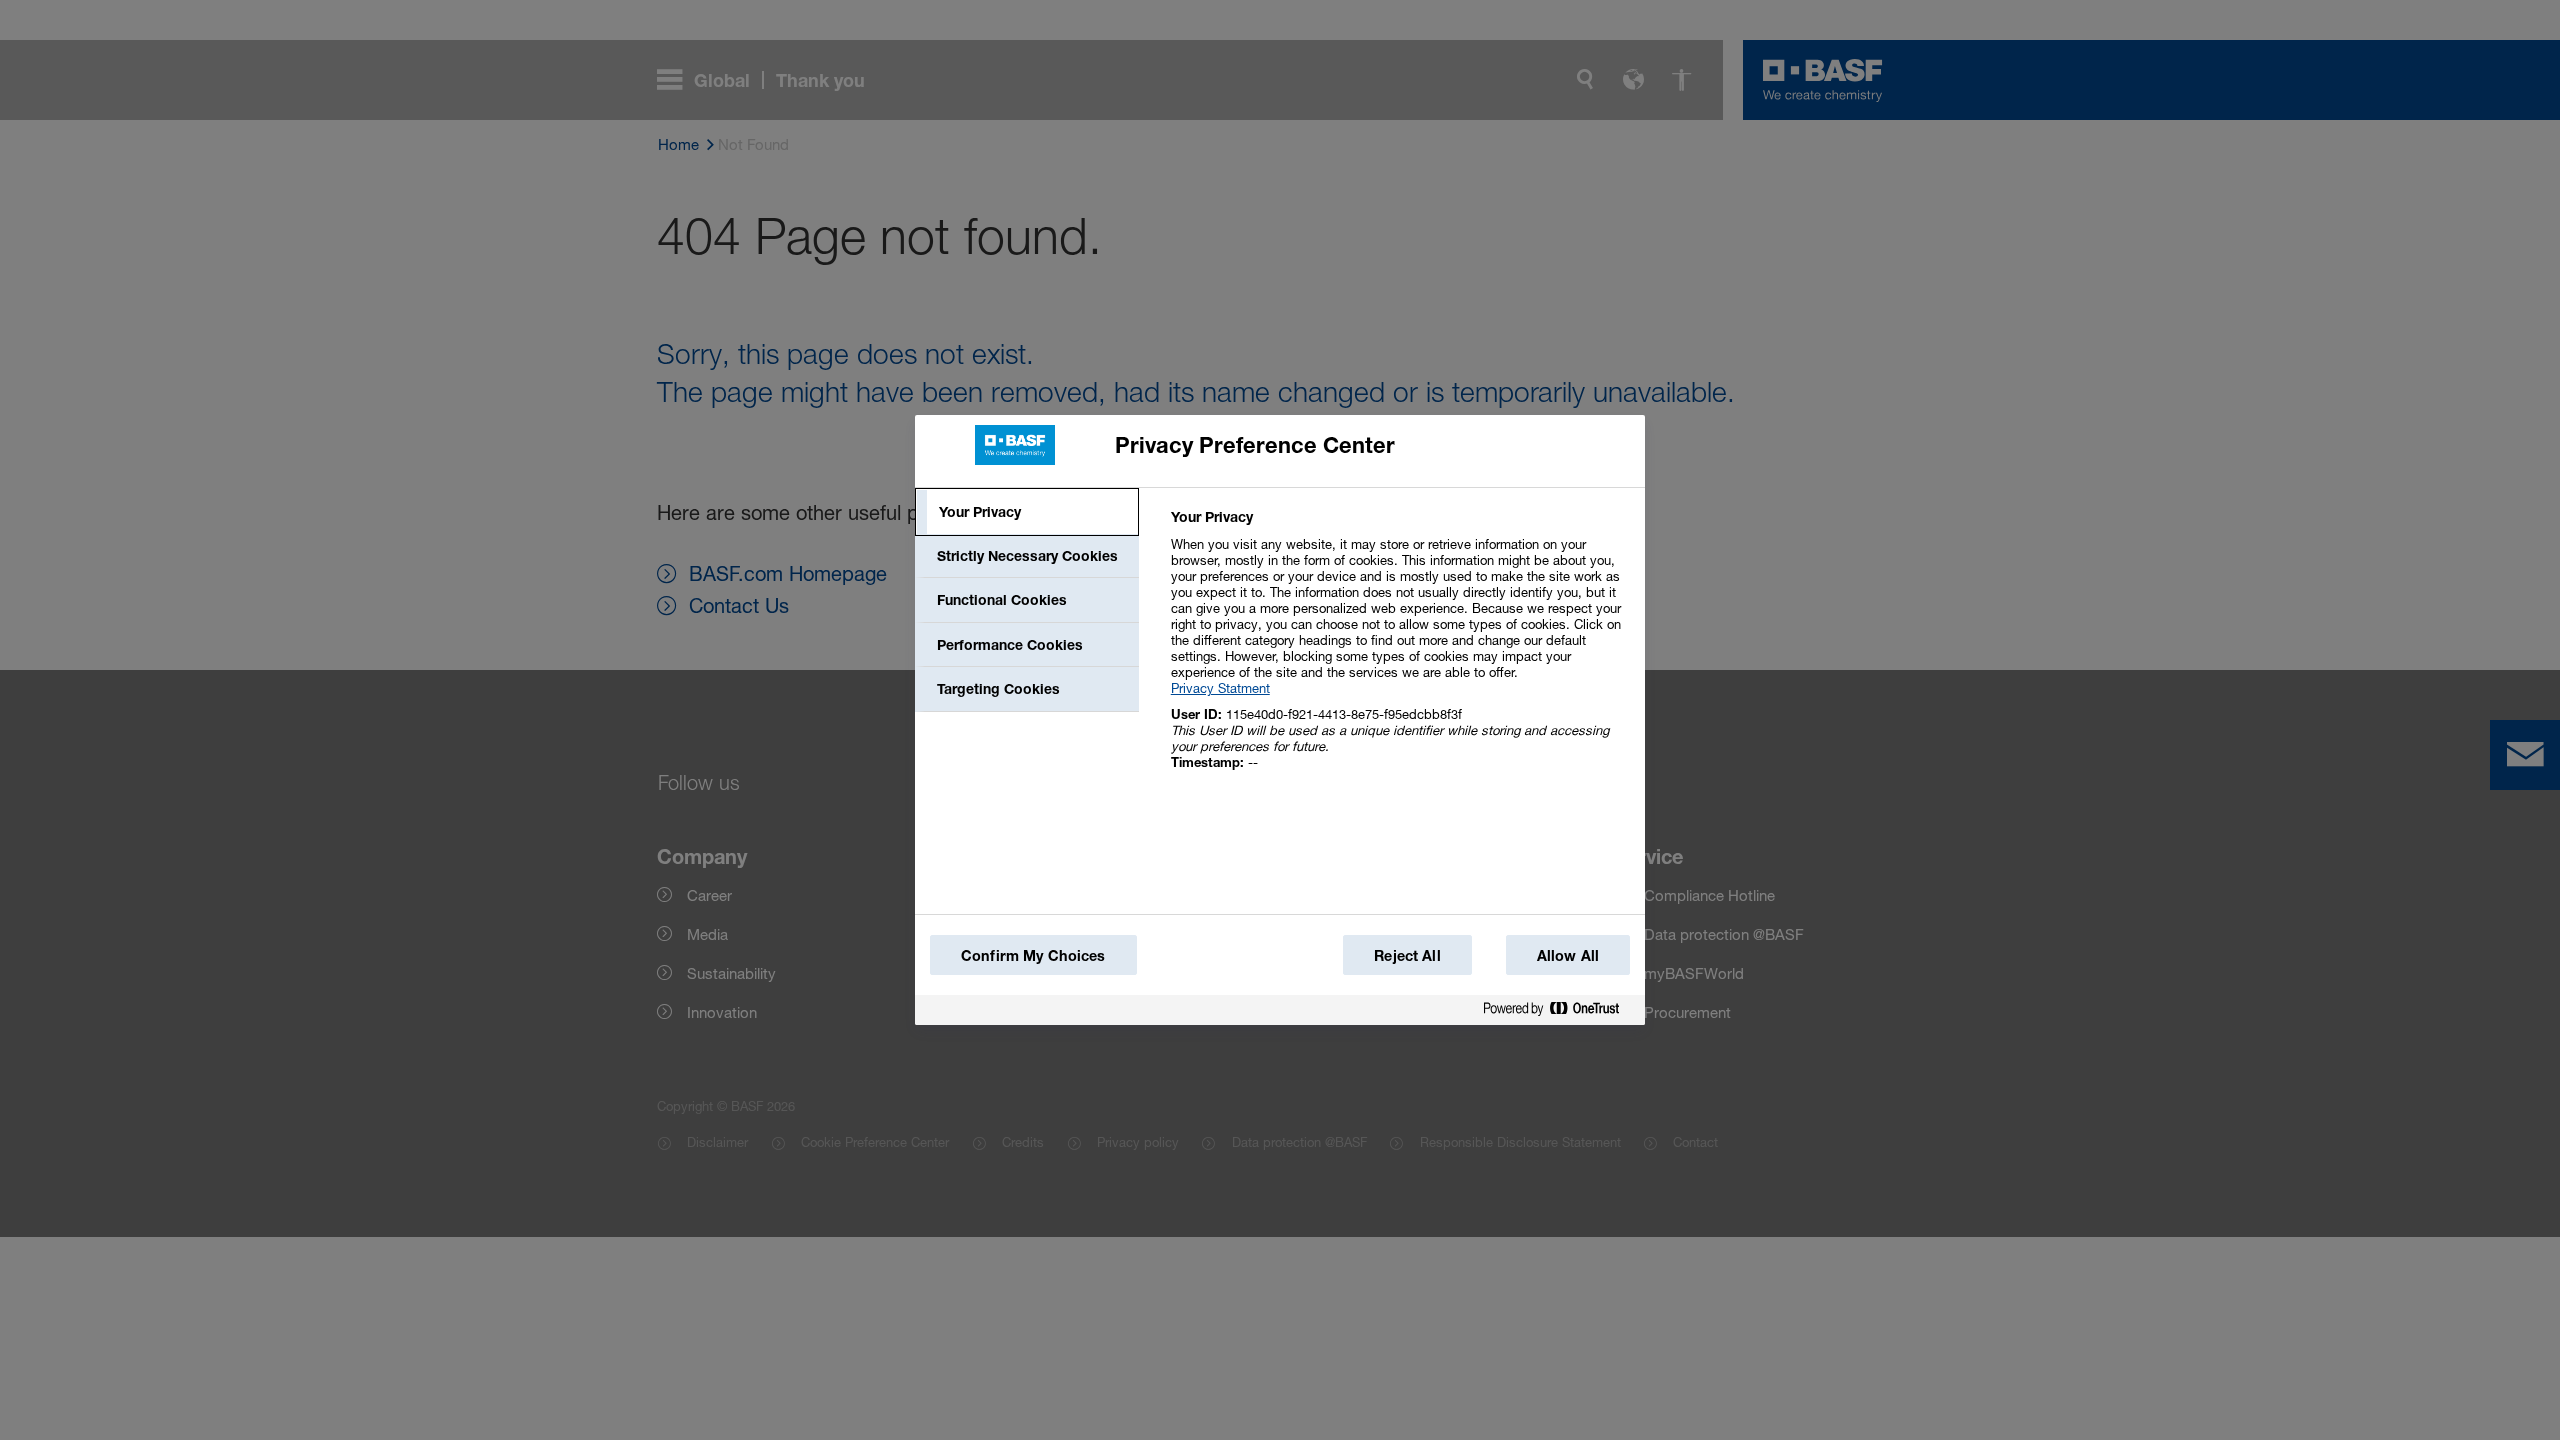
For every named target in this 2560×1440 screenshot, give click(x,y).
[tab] (1027, 512)
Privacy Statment (1220, 688)
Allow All (1568, 955)
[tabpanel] (1399, 650)
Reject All (1407, 955)
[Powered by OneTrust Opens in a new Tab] (1559, 1009)
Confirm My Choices (1033, 955)
